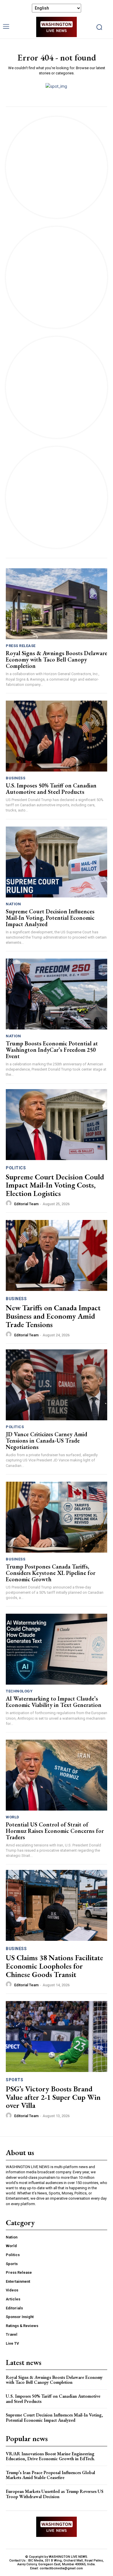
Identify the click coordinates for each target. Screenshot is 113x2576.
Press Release (21, 646)
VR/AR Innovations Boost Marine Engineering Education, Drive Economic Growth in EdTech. (50, 2456)
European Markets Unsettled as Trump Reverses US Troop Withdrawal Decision (55, 2494)
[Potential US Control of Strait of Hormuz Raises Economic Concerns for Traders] (57, 1775)
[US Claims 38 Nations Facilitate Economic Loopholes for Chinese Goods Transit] (57, 1905)
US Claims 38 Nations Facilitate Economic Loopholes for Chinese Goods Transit (54, 1966)
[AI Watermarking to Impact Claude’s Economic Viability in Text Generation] (57, 1649)
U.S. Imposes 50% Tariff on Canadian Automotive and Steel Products (51, 789)
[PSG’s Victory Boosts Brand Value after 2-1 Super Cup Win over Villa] (57, 2037)
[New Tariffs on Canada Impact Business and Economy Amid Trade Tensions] (57, 1255)
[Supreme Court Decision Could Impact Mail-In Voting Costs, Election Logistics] (57, 1125)
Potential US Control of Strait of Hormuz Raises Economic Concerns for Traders (55, 1831)
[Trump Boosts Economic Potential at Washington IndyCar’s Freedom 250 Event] (57, 994)
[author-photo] (10, 1203)
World (13, 1817)
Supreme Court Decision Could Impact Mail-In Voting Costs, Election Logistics (55, 1185)
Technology (19, 1691)
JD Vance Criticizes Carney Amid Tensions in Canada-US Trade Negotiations (47, 1441)
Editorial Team (26, 1204)
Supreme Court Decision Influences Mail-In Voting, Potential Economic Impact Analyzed (50, 918)
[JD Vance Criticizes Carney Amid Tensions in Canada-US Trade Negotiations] (57, 1385)
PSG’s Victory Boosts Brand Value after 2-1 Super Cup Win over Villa (53, 2097)
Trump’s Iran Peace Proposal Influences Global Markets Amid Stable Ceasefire (50, 2475)
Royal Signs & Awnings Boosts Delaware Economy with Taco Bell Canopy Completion (57, 659)
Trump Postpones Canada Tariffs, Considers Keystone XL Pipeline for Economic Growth (51, 1573)
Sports (14, 2080)
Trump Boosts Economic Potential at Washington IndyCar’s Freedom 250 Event (52, 1050)
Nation (13, 904)
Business (16, 778)
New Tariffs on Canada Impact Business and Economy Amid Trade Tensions (53, 1316)
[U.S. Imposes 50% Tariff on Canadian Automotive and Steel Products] (57, 736)
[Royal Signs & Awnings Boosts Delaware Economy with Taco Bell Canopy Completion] (57, 604)
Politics (16, 1168)
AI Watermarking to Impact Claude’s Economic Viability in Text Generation (54, 1702)
